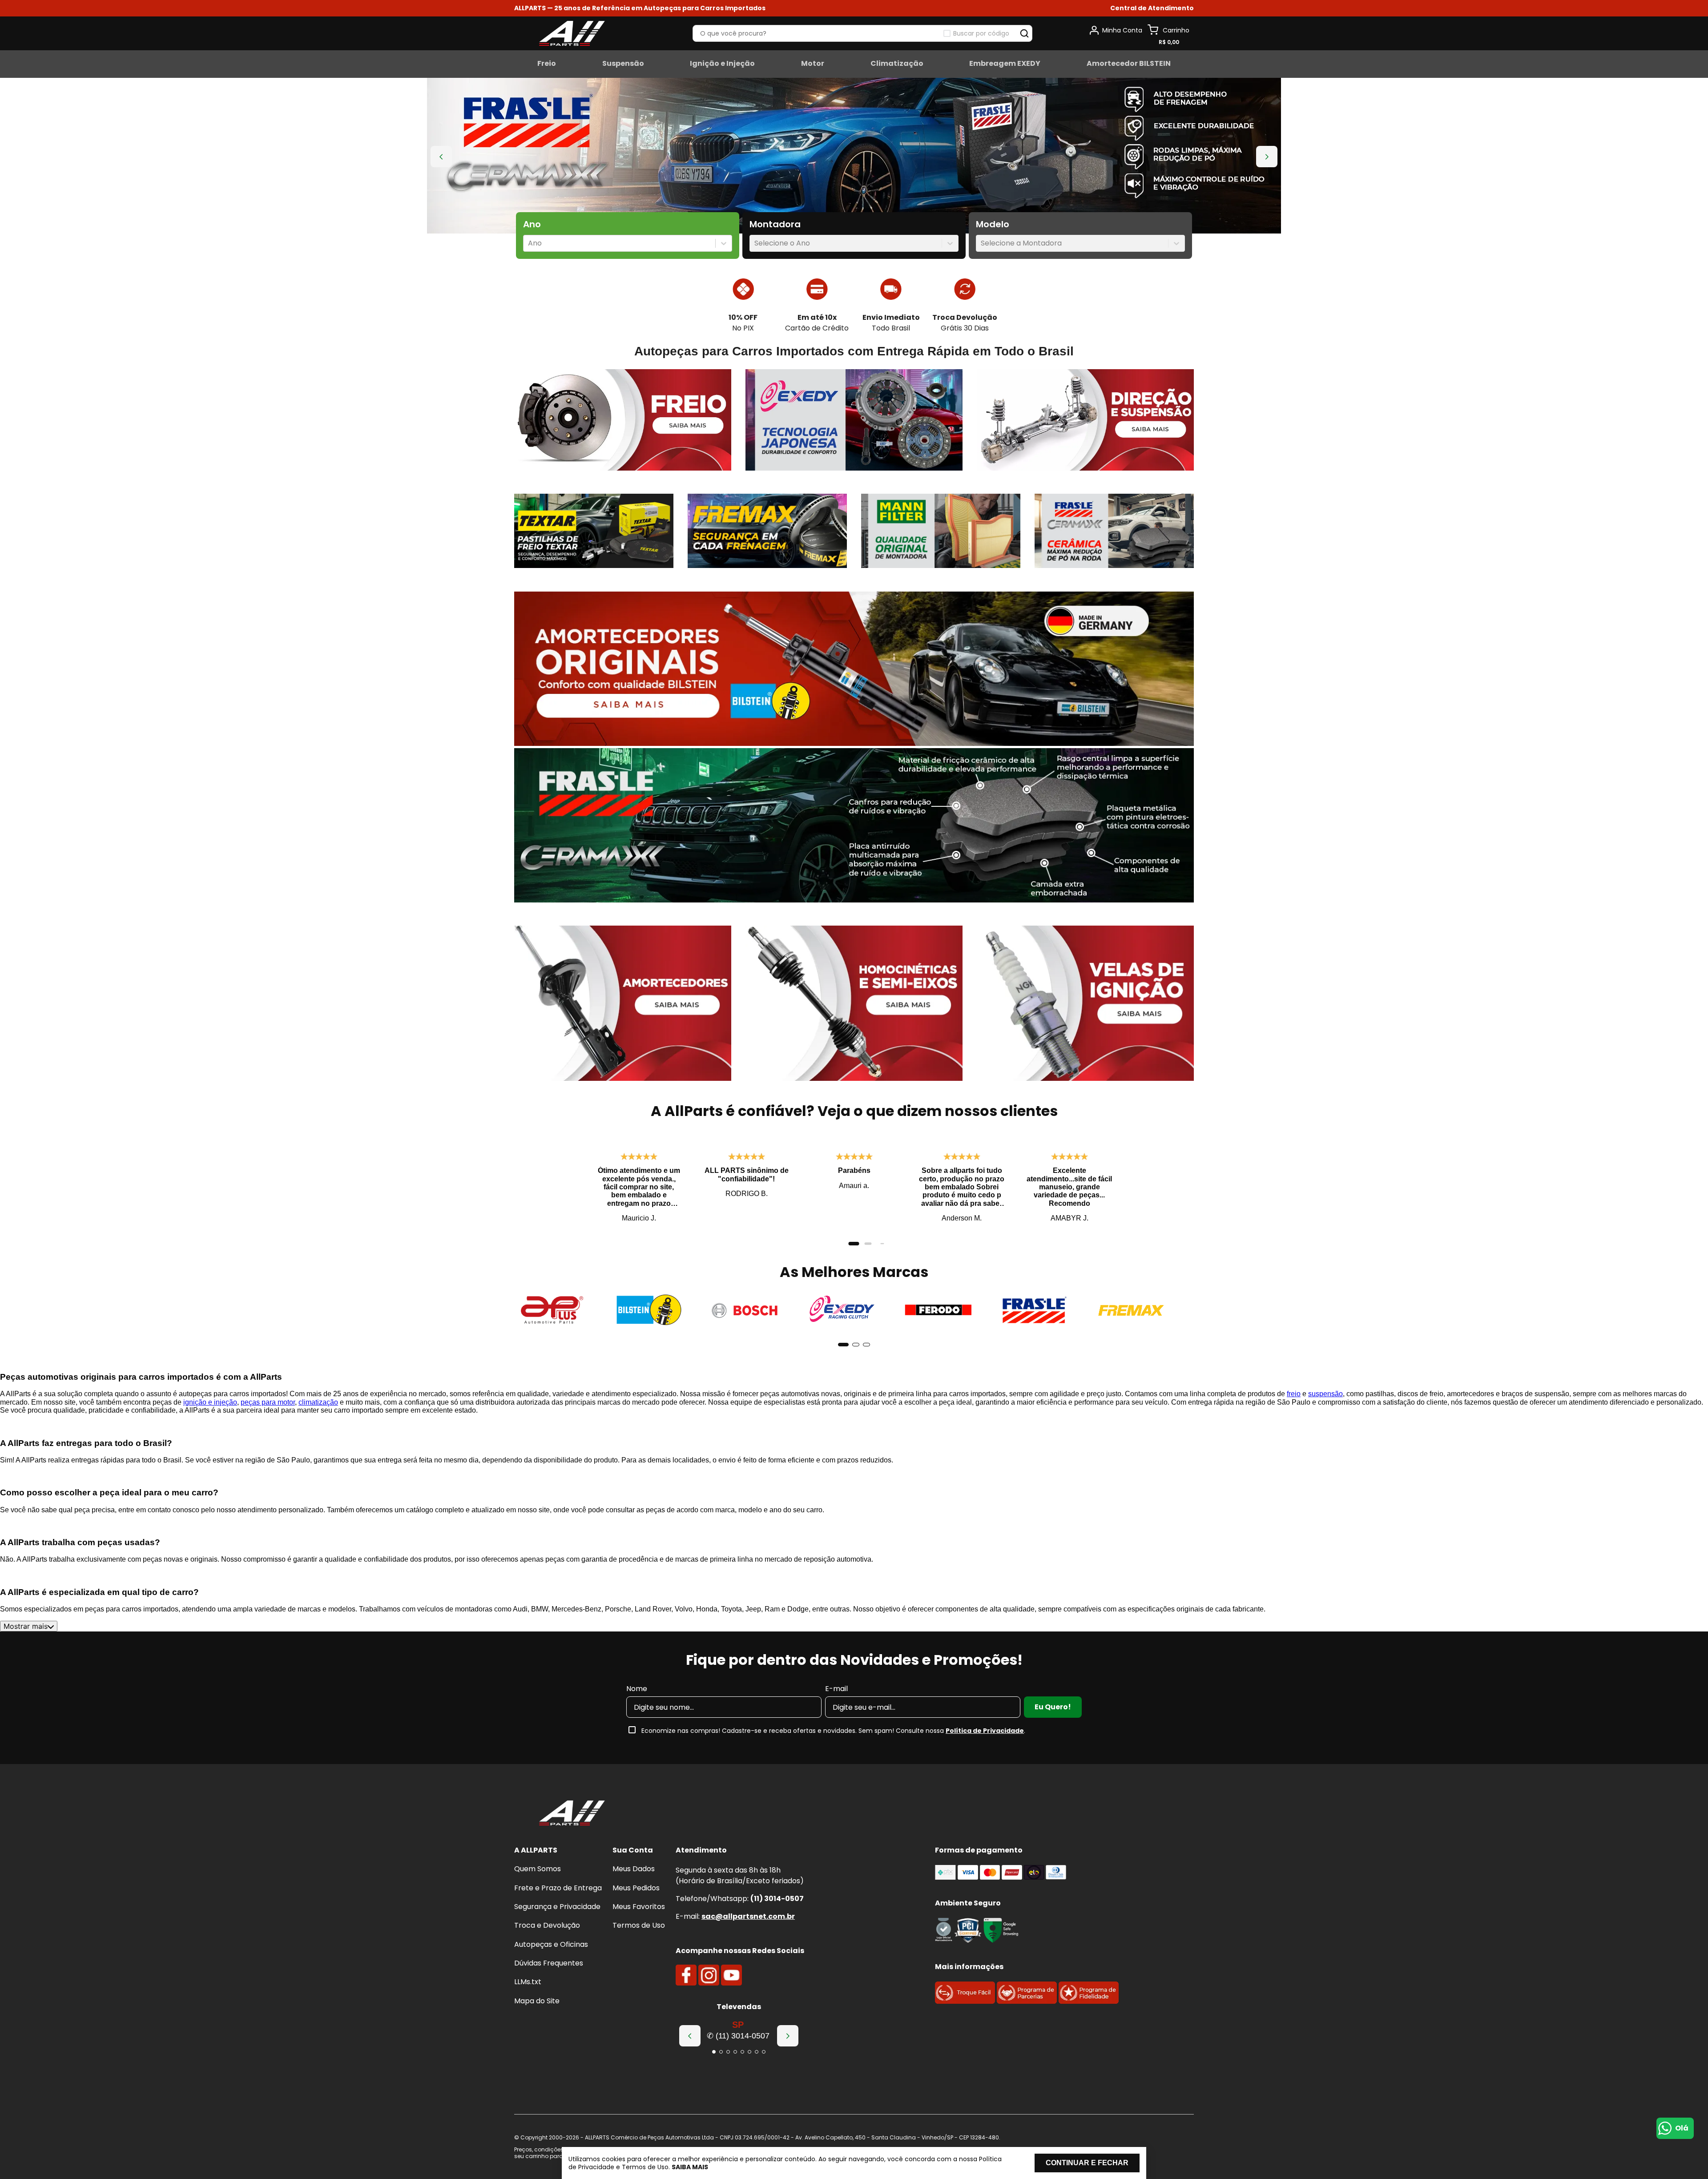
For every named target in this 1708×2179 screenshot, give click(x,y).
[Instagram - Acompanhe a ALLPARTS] (709, 1975)
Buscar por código (981, 33)
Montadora (775, 224)
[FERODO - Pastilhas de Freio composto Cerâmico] (938, 1311)
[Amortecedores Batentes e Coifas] (623, 1004)
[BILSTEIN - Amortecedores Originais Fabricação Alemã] (649, 1311)
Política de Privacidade (985, 1731)
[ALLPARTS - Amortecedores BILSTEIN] (854, 670)
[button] (1152, 8)
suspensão (1325, 1394)
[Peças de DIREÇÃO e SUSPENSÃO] (1085, 421)
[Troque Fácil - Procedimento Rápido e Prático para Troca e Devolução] (965, 2001)
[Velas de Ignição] (1085, 1004)
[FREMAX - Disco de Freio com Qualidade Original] (1131, 1311)
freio (1294, 1394)
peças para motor (268, 1402)
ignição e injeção (210, 1402)
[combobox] (529, 243)
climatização (318, 1402)
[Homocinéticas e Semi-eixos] (854, 1004)
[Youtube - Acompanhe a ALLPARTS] (731, 1975)
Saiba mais (690, 2167)
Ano (532, 224)
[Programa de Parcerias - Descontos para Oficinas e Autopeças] (1027, 2001)
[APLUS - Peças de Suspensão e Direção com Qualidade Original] (552, 1311)
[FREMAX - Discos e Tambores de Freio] (767, 532)
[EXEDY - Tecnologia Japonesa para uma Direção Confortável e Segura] (854, 421)
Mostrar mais (26, 1626)
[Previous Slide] (441, 157)
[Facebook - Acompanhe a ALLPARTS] (686, 1975)
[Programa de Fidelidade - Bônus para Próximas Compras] (1089, 2001)
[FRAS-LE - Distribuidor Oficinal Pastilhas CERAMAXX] (1114, 532)
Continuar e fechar (1087, 2163)
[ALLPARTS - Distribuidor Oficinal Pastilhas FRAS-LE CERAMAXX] (854, 826)
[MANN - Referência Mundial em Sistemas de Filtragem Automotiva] (941, 532)
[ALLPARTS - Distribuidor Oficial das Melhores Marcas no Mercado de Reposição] (572, 1814)
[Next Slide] (1267, 157)
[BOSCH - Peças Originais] (745, 1311)
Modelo (993, 224)
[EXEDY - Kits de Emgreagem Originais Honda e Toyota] (842, 1311)
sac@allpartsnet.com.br (748, 1916)
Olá (1682, 2128)
